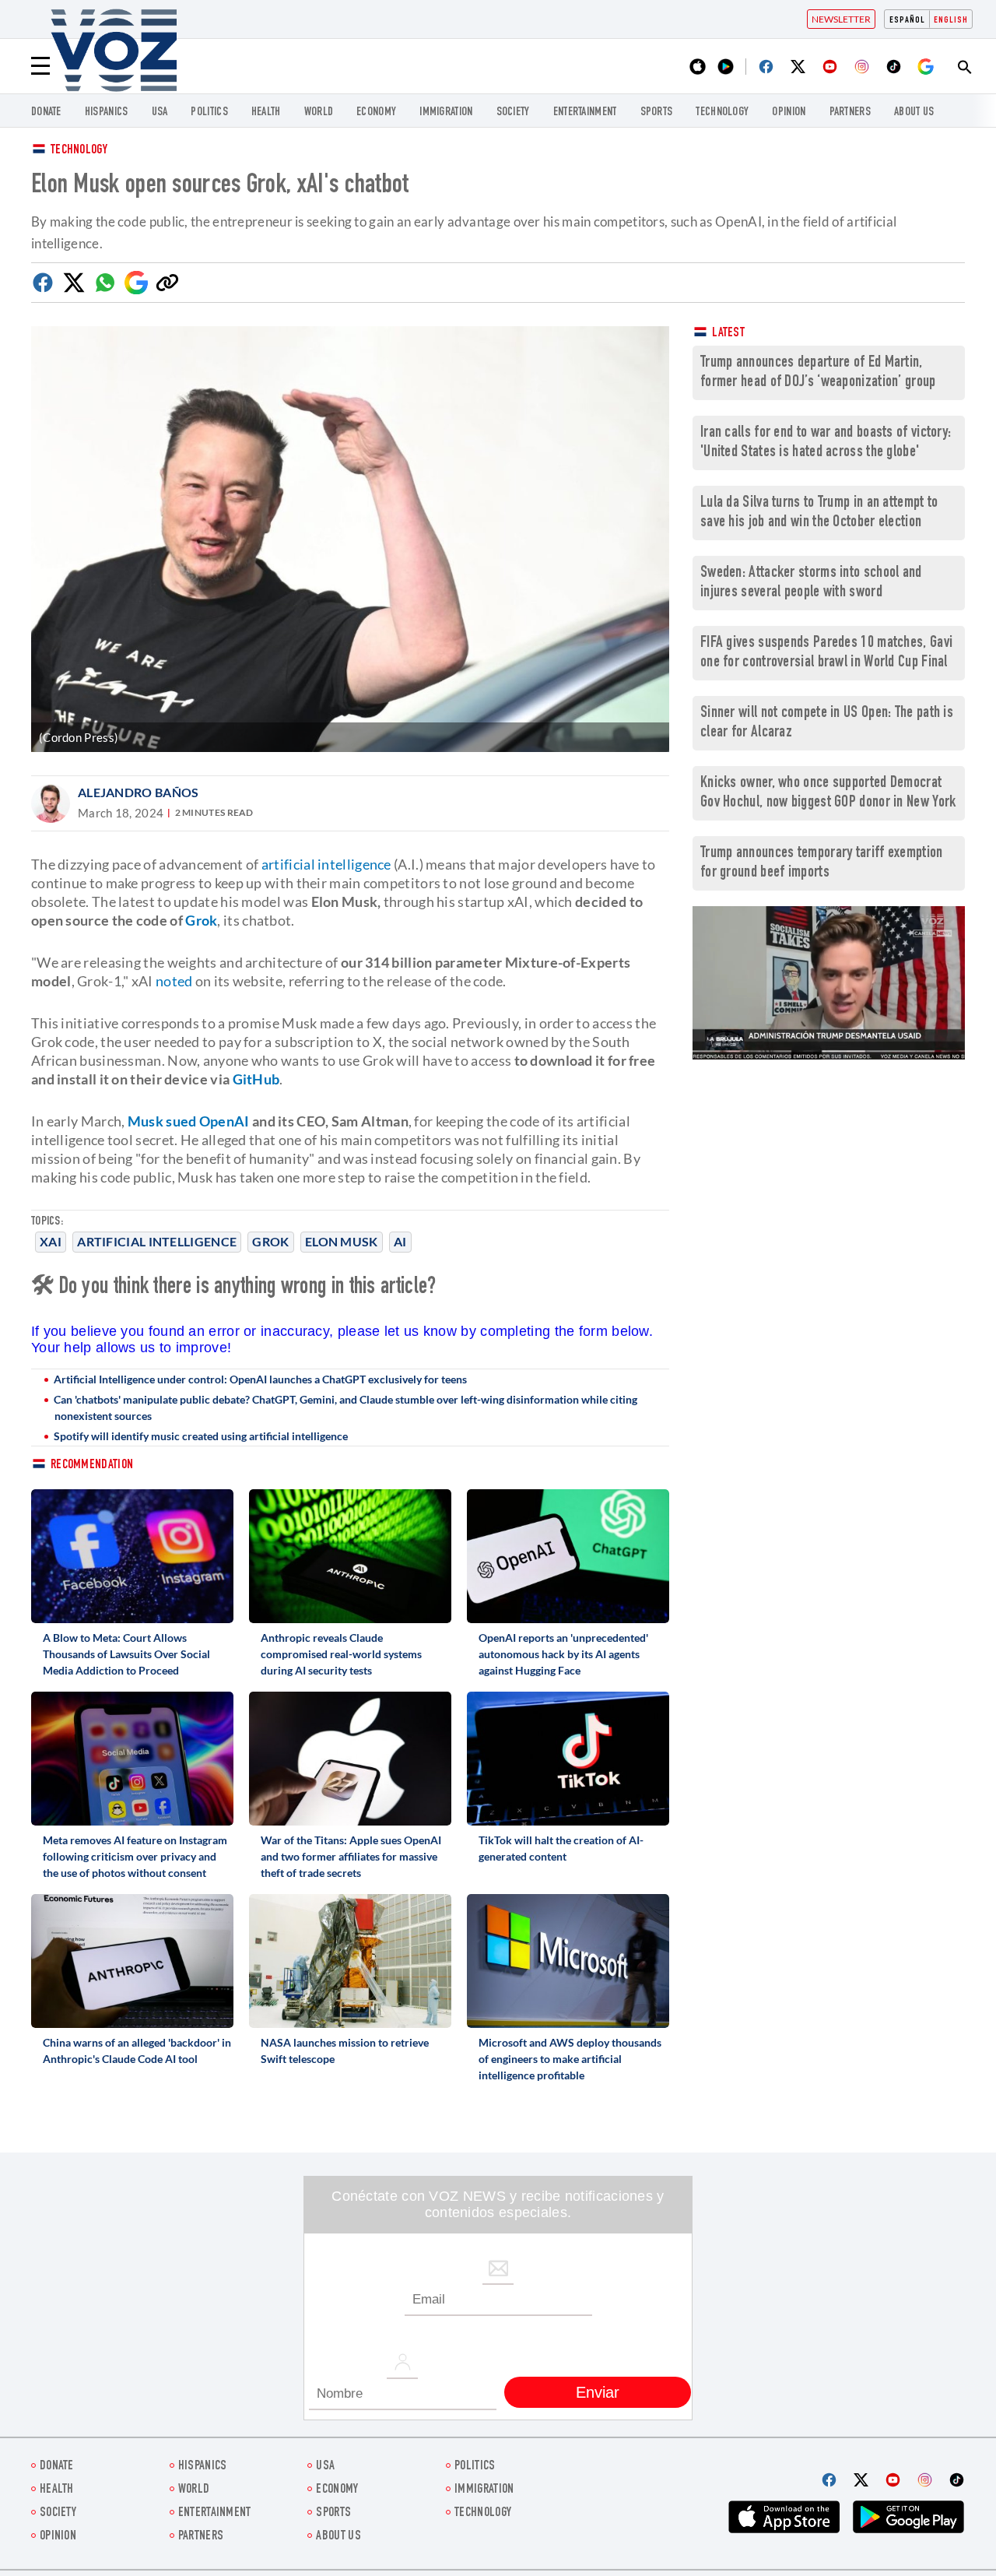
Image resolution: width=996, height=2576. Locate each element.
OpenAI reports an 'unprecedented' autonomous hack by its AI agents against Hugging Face (563, 1654)
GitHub (256, 1079)
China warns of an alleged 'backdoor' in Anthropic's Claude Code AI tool (137, 2051)
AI (400, 1241)
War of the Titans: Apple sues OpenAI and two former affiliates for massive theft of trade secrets (351, 1856)
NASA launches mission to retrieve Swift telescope (345, 2051)
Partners (850, 112)
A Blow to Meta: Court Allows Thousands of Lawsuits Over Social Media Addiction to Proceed (126, 1654)
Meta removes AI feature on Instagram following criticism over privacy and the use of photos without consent (135, 1856)
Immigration (446, 112)
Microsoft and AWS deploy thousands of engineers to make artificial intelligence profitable (570, 2059)
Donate (46, 112)
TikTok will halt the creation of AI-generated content (561, 1848)
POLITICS (209, 112)
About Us (914, 112)
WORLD (319, 112)
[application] (829, 983)
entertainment (585, 112)
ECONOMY (376, 112)
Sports (657, 112)
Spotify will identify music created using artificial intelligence (201, 1436)
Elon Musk (342, 1241)
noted (174, 981)
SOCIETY (513, 112)
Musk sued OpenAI (189, 1121)
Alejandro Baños (139, 792)
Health (266, 112)
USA (160, 112)
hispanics (107, 112)
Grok (270, 1241)
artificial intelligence (326, 864)
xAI (51, 1241)
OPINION (789, 112)
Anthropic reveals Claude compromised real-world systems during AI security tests (341, 1654)
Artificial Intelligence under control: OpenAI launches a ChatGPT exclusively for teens (260, 1379)
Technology (722, 112)
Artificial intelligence (157, 1241)
